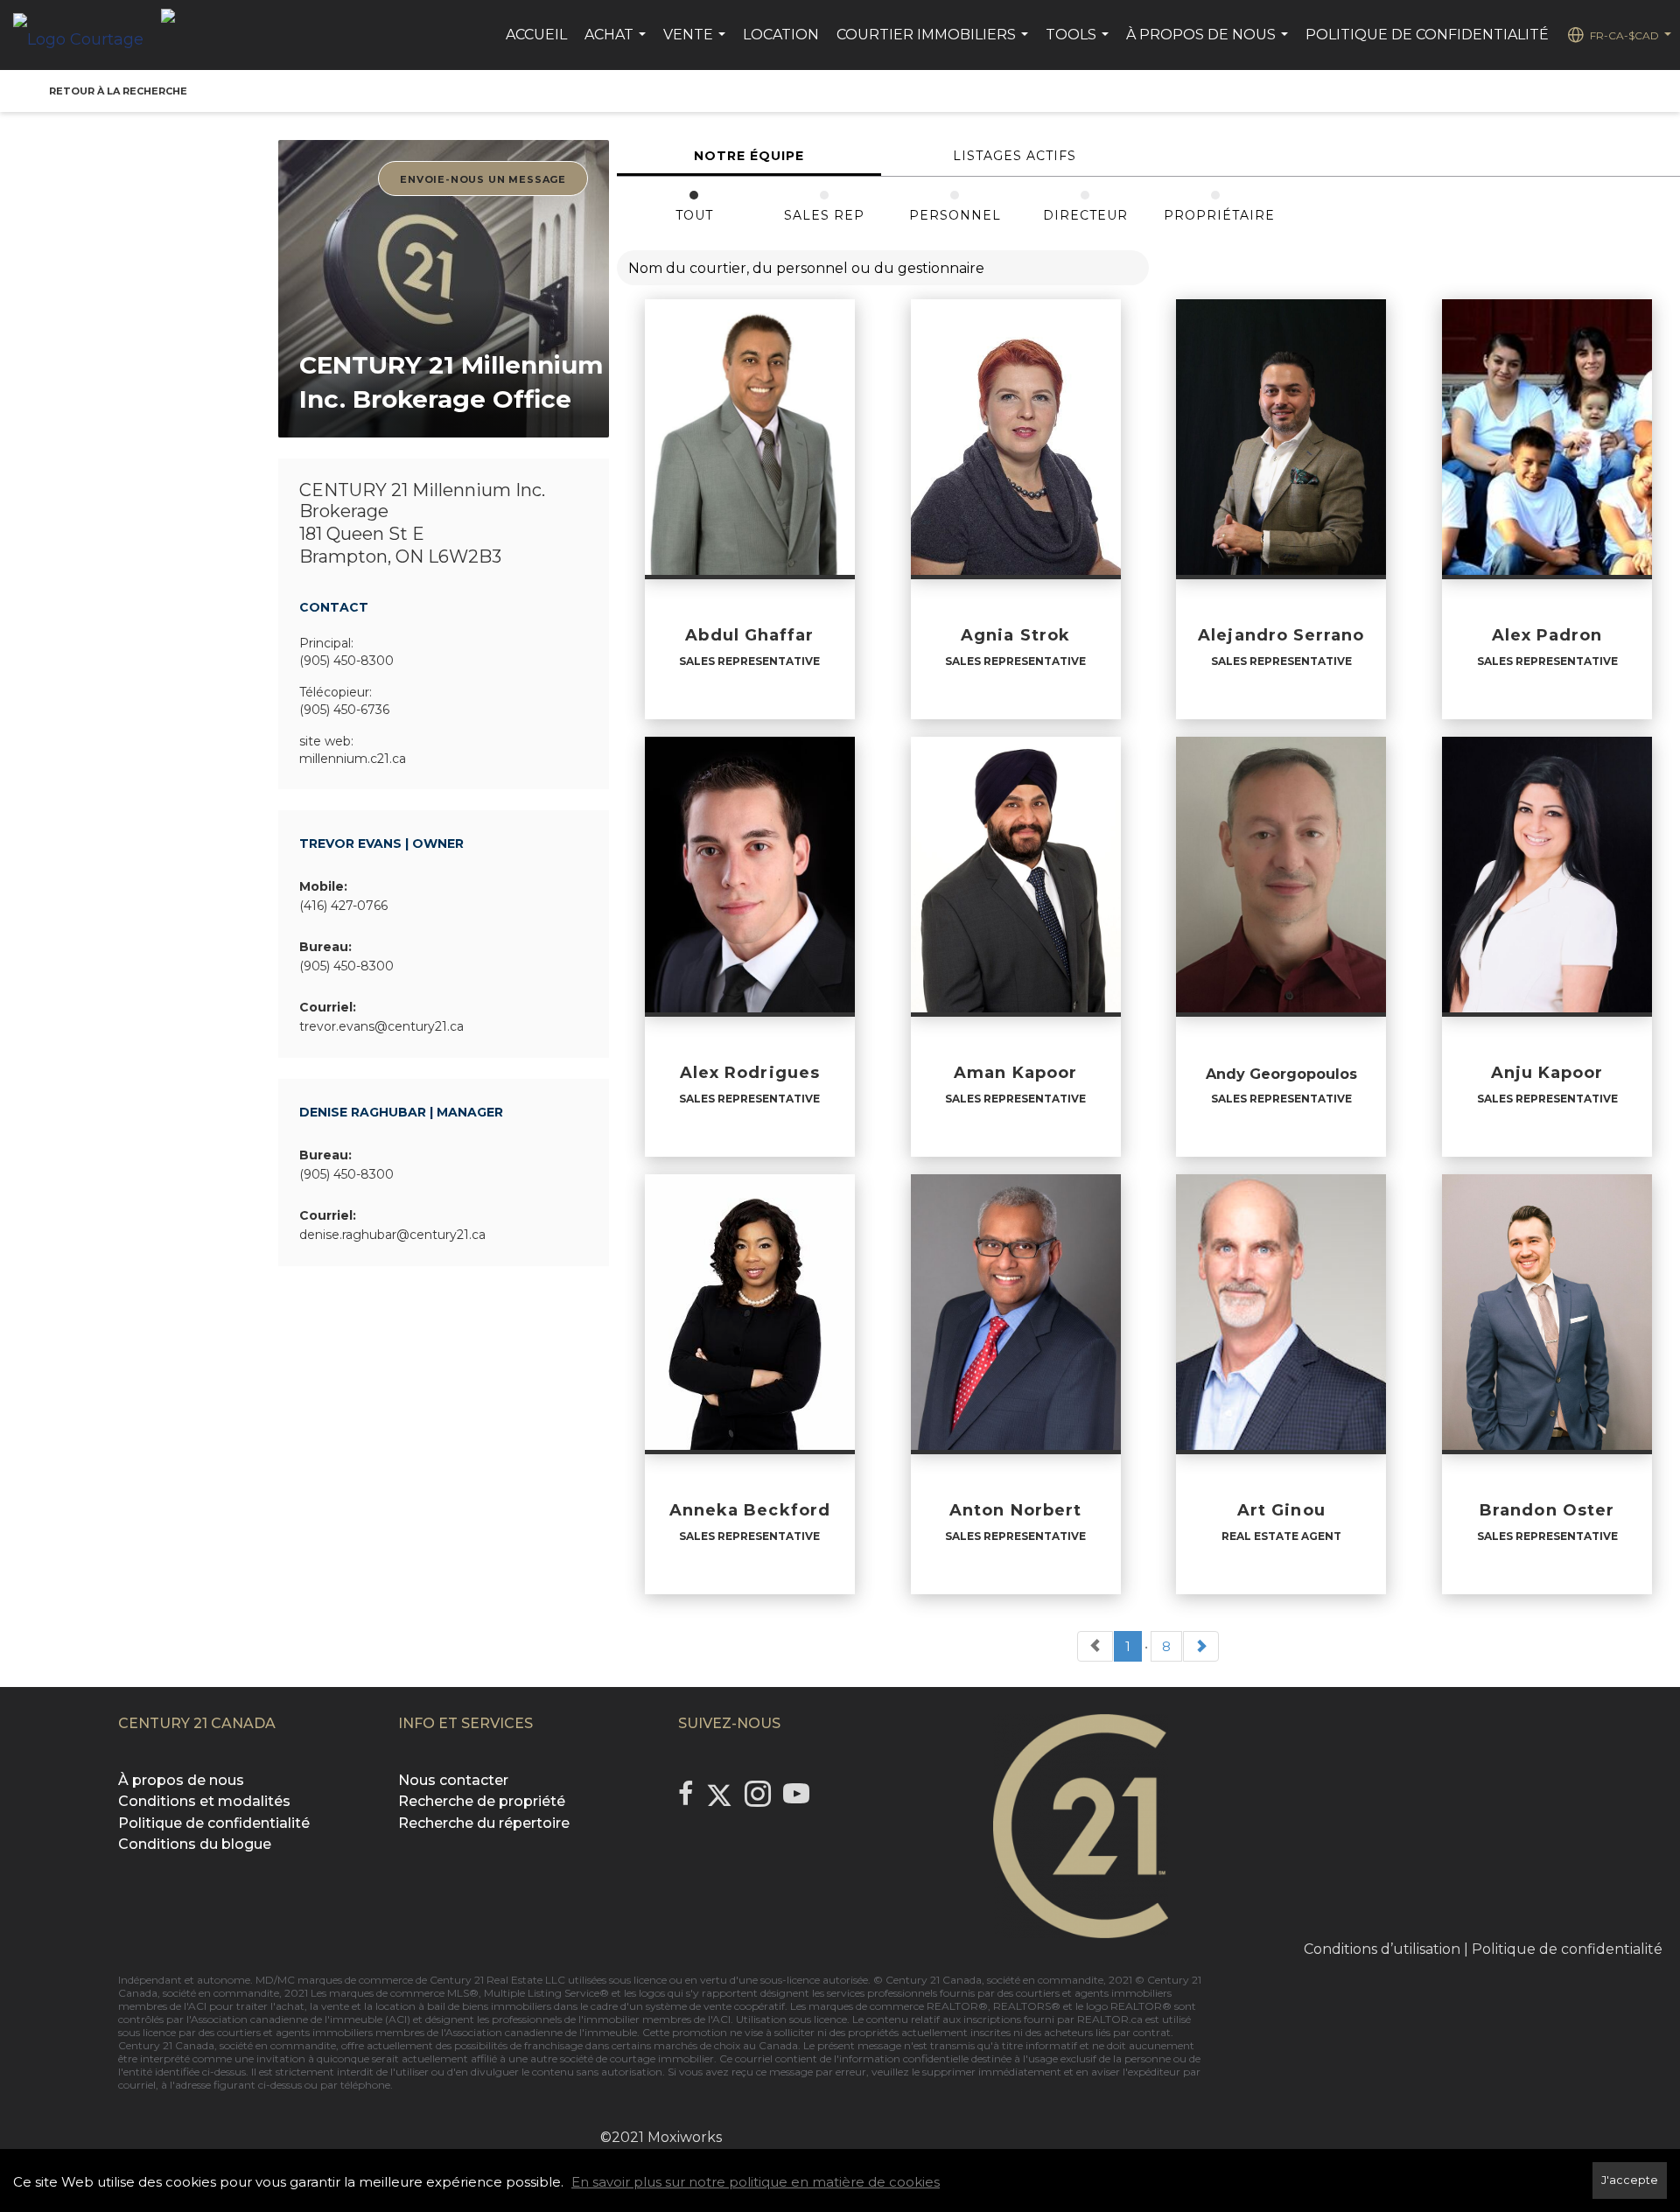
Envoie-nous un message (483, 179)
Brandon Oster (1547, 1510)
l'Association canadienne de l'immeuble (538, 2032)
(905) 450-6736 (344, 710)
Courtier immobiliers (934, 44)
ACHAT (617, 44)
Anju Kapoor (1547, 1073)
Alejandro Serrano (1281, 635)
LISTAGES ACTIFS (1015, 156)
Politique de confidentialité (214, 1823)
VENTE (696, 44)
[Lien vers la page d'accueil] (87, 35)
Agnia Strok (1015, 635)
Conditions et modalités (204, 1801)
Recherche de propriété (482, 1801)
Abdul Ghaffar (749, 635)
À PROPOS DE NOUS (1209, 44)
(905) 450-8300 (346, 661)
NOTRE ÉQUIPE (749, 156)
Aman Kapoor (1015, 1073)
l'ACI (195, 2006)
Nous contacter (453, 1780)
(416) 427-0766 (343, 906)
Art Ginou (1281, 1510)
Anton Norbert (1015, 1510)
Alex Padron (1547, 635)
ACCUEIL (536, 35)
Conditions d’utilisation (1382, 1949)
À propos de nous (181, 1780)
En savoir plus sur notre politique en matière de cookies (756, 2182)
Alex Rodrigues (750, 1073)
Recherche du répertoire (484, 1823)
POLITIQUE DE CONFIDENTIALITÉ (1427, 35)
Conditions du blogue (195, 1844)
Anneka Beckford (750, 1510)
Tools (1079, 44)
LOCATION (781, 35)
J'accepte (1630, 2180)
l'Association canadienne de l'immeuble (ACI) (298, 2019)
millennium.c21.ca (353, 759)
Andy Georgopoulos (1281, 1074)
